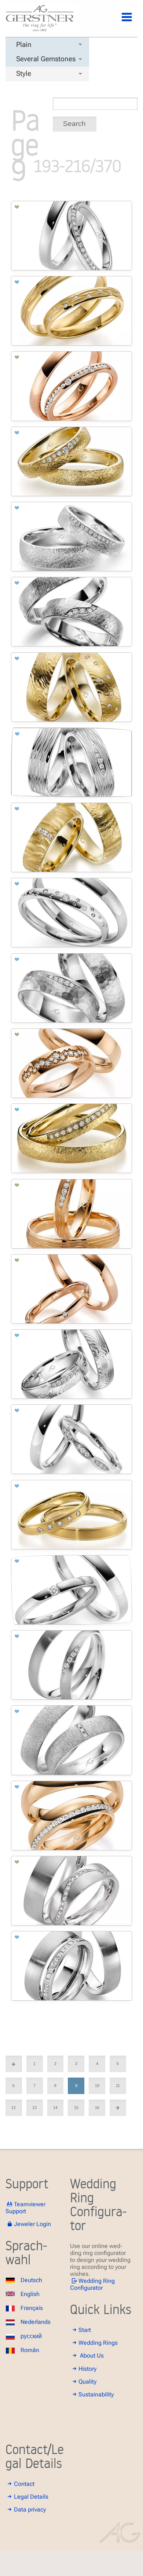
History (87, 2369)
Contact (24, 2484)
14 (55, 2108)
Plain (24, 45)
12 (14, 2108)
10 (97, 2086)
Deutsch (31, 2280)
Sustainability (96, 2394)
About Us (92, 2356)
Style (24, 73)
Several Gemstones (46, 59)
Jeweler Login (32, 2224)
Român (30, 2350)
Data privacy (30, 2509)
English (30, 2294)
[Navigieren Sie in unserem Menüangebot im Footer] (121, 21)
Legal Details (31, 2497)
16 (97, 2108)
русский (31, 2336)
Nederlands (36, 2322)
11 (118, 2086)
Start (85, 2330)
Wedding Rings (98, 2343)
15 (76, 2108)
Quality (87, 2382)
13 (34, 2108)
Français (32, 2308)
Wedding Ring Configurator (92, 2284)
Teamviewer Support (25, 2208)
